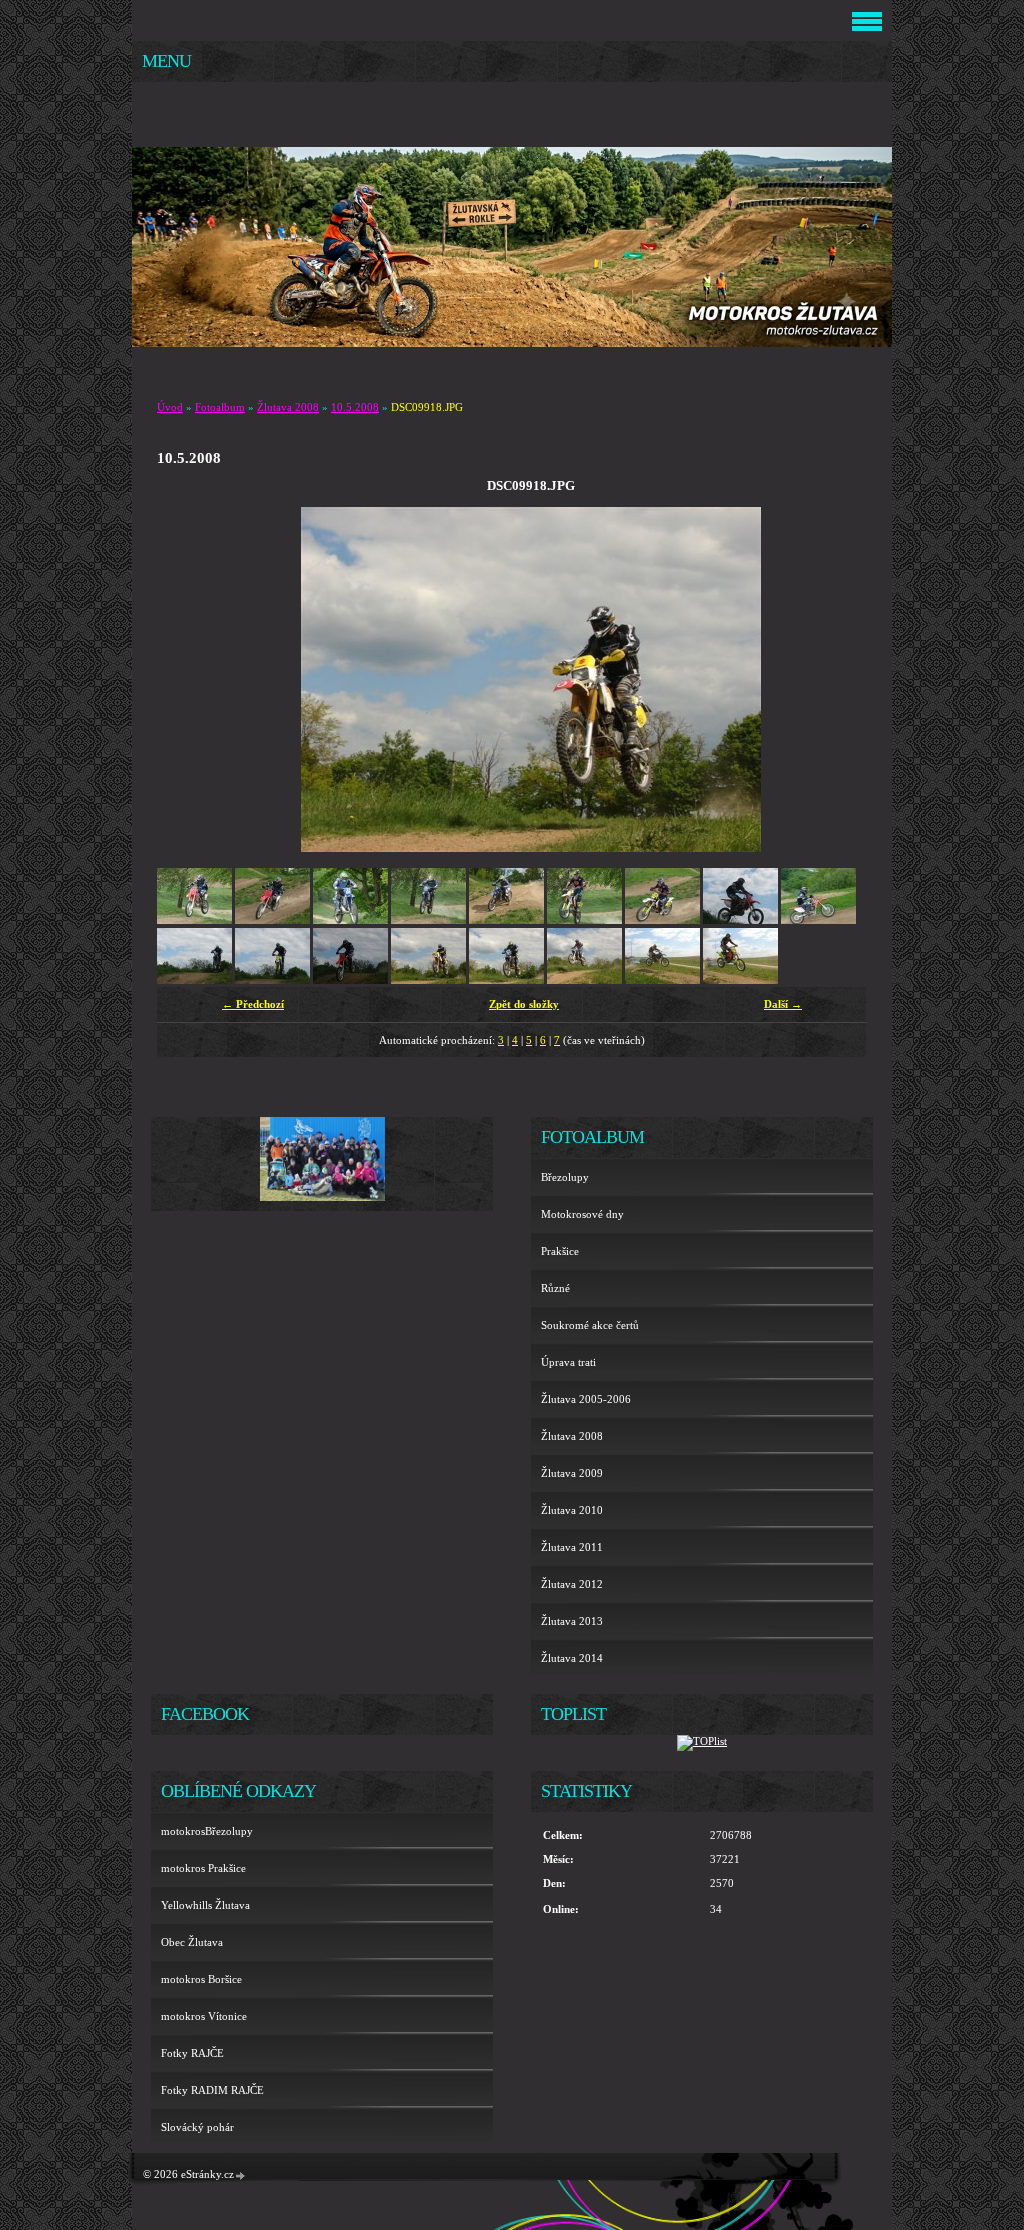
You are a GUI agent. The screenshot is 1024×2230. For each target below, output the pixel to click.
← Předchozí (253, 1004)
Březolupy (565, 1177)
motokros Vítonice (204, 2016)
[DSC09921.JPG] (662, 980)
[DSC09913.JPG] (818, 920)
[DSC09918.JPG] (428, 980)
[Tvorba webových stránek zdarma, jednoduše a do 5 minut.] (241, 2175)
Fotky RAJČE (192, 2053)
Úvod (170, 407)
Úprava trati (568, 1362)
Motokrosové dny (582, 1214)
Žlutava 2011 (572, 1547)
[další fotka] (844, 679)
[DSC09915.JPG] (272, 980)
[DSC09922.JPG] (740, 980)
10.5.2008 (355, 407)
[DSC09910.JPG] (584, 920)
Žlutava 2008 (288, 407)
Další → (783, 1004)
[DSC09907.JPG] (350, 920)
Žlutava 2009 (572, 1473)
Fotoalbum (220, 407)
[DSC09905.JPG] (194, 920)
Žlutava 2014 (572, 1658)
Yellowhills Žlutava (205, 1905)
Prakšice (560, 1251)
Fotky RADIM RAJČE (212, 2090)
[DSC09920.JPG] (584, 980)
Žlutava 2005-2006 (586, 1399)
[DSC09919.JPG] (506, 980)
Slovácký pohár (197, 2127)
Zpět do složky (524, 1004)
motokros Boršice (201, 1979)
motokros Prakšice (203, 1868)
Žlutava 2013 (572, 1621)
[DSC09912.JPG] (740, 920)
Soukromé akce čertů (590, 1325)
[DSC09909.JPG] (506, 920)
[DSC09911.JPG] (662, 920)
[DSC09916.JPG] (350, 980)
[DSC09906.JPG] (272, 920)
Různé (555, 1288)
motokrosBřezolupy (207, 1831)
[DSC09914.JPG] (194, 980)
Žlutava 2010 (572, 1510)
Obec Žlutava (192, 1942)
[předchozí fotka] (217, 679)
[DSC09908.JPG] (428, 920)
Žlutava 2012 (572, 1584)
